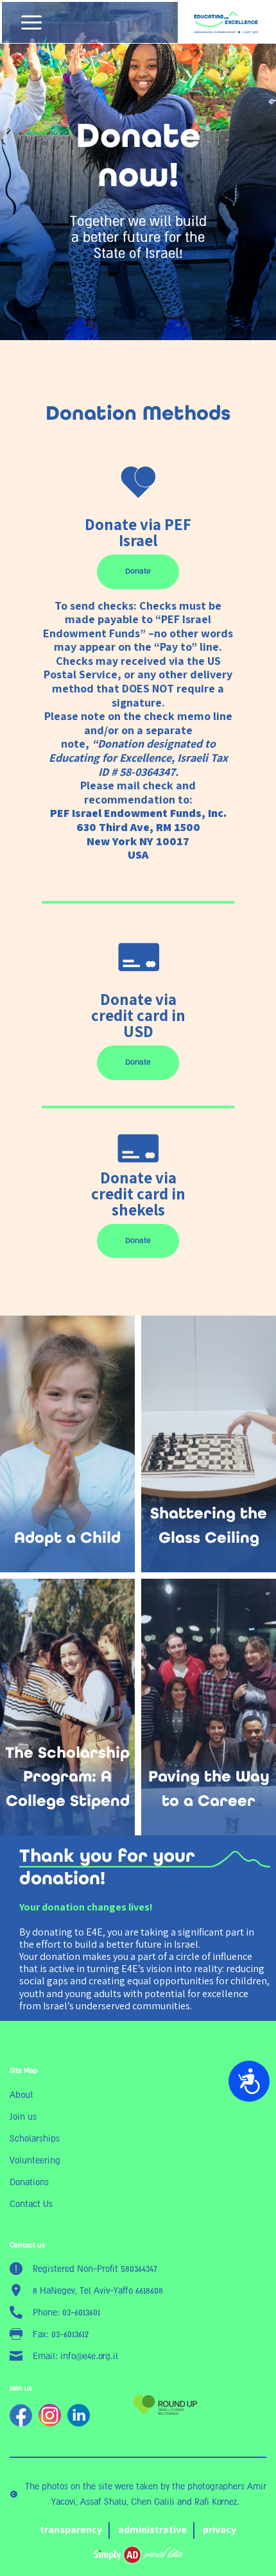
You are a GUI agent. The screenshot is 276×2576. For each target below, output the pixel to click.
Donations (29, 2182)
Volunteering (35, 2160)
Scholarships (35, 2138)
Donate (138, 571)
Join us (23, 2117)
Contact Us (31, 2204)
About (22, 2095)
